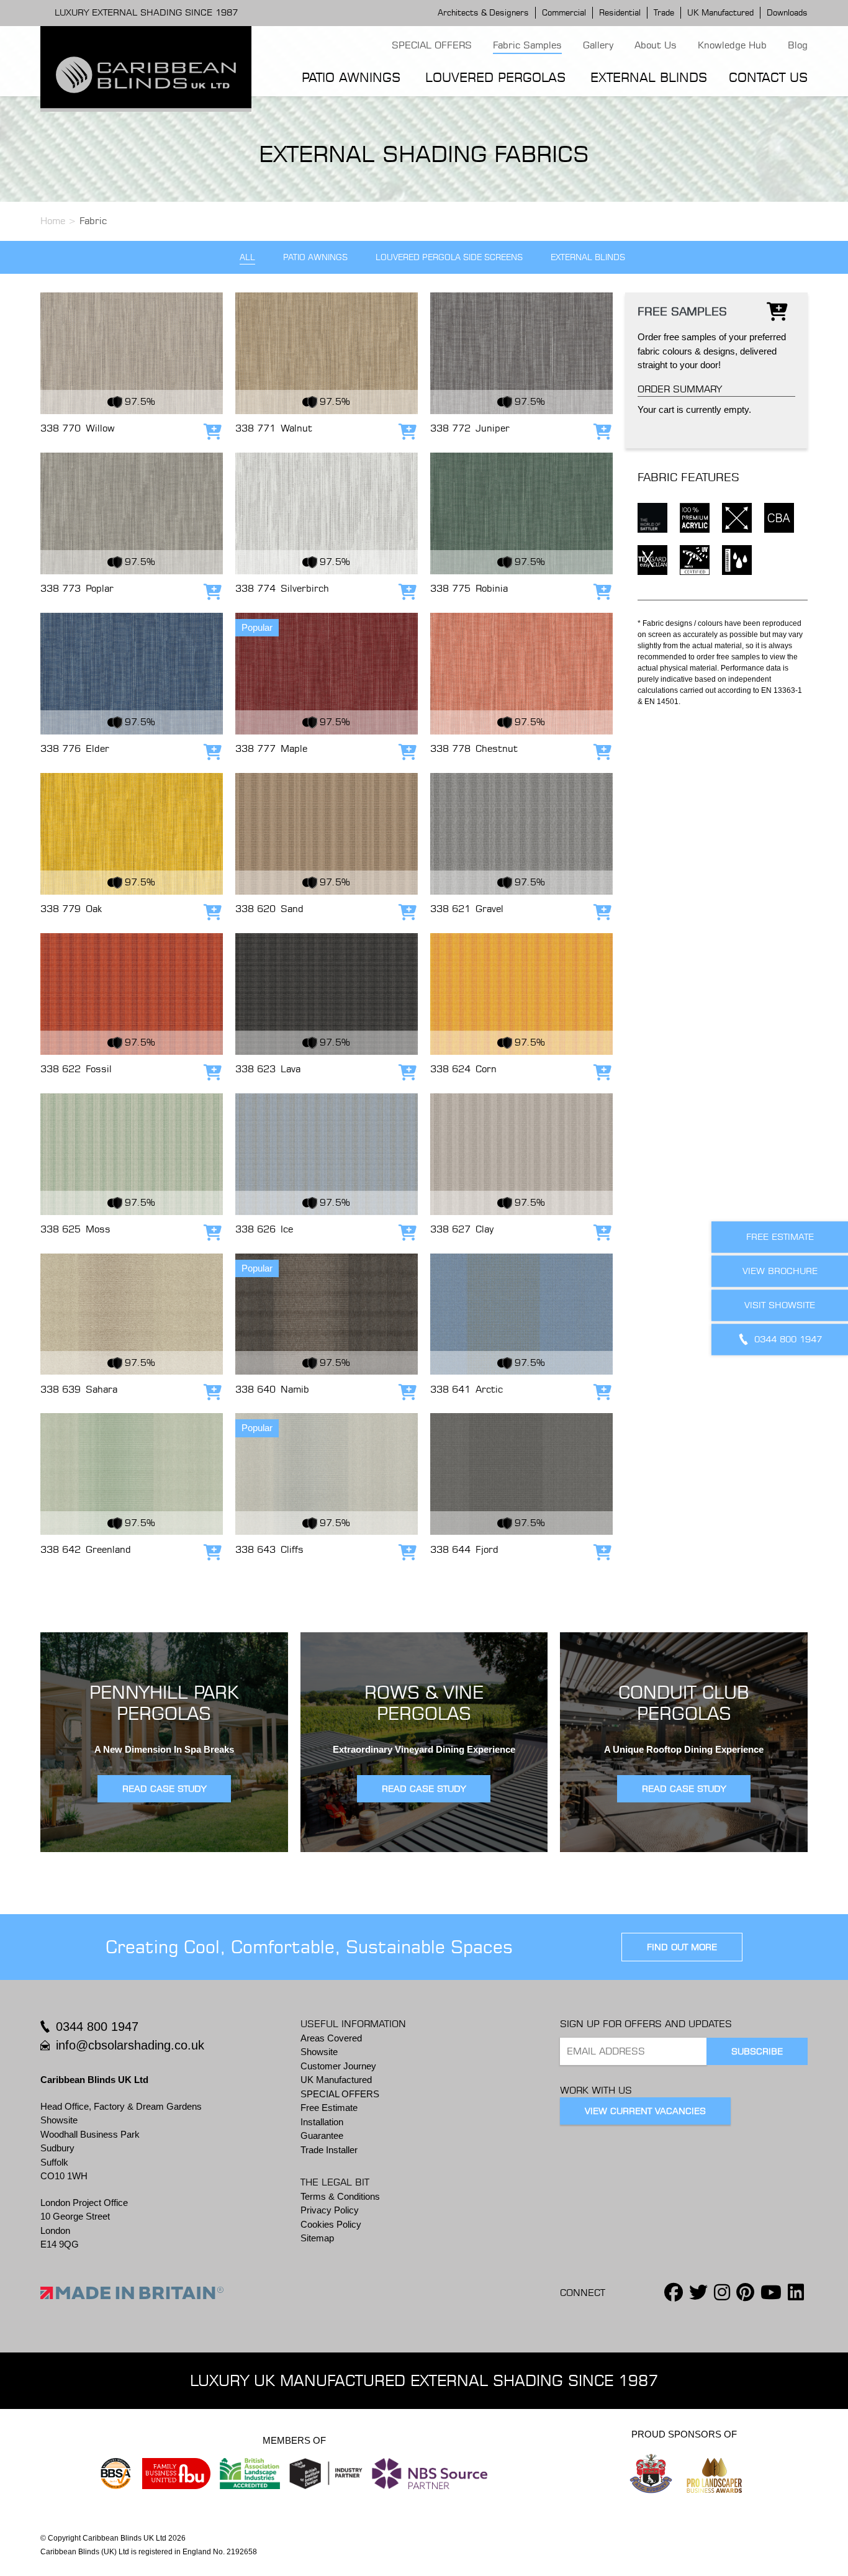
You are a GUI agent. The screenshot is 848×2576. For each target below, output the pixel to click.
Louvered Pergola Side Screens (449, 257)
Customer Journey (338, 2066)
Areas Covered (331, 2038)
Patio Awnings (351, 77)
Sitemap (317, 2238)
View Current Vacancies (645, 2111)
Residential (620, 12)
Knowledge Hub (732, 45)
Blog (798, 45)
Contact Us (768, 77)
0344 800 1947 (97, 2027)
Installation (322, 2122)
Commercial (564, 12)
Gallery (598, 45)
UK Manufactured (720, 12)
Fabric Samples (527, 45)
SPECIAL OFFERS (432, 45)
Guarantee (322, 2135)
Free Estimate (329, 2108)
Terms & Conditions (340, 2196)
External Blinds (649, 77)
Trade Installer (329, 2150)
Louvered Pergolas (495, 77)
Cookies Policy (331, 2224)
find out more (682, 1947)
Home (53, 221)
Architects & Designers (483, 12)
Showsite (319, 2052)
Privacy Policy (330, 2210)
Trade (664, 12)
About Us (656, 45)
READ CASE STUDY (164, 1789)
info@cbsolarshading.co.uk (130, 2045)
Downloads (787, 12)
